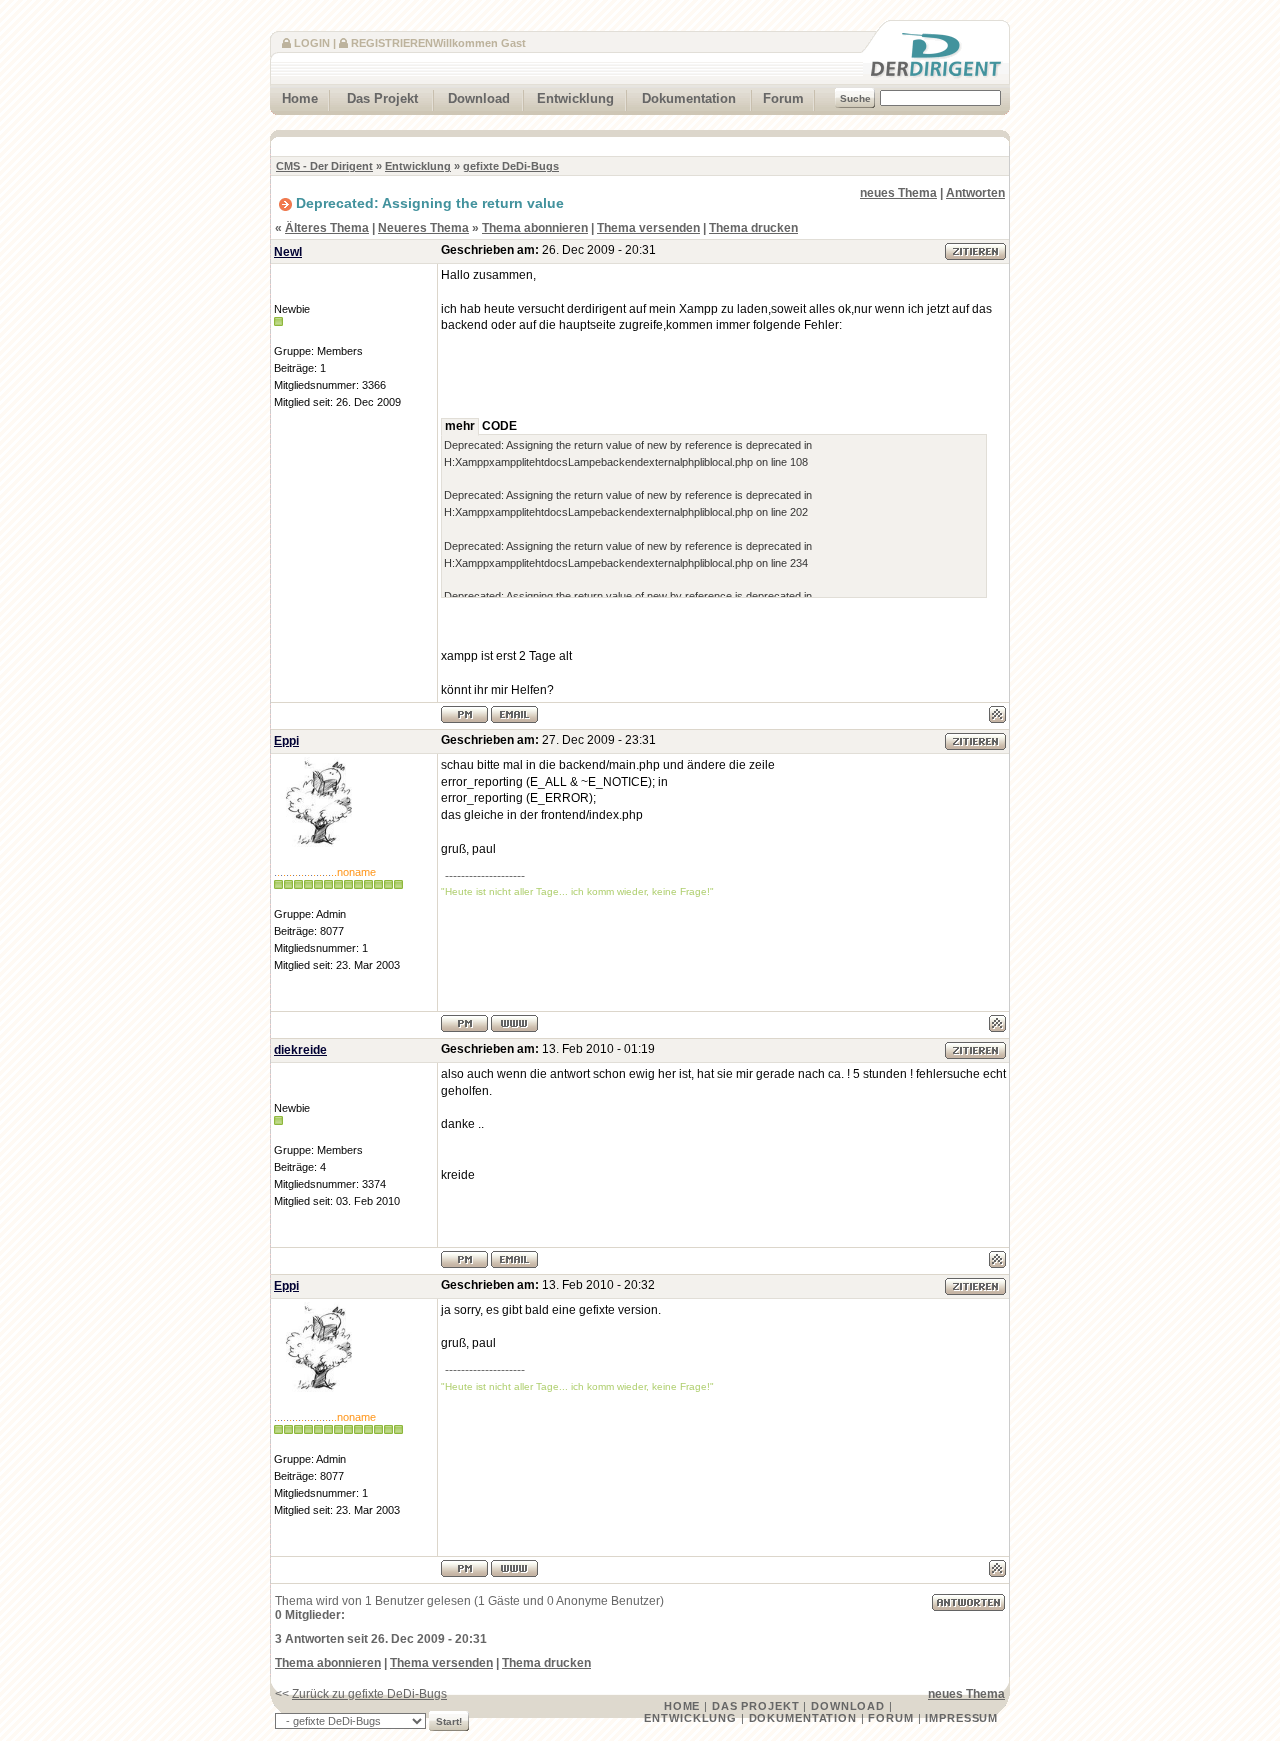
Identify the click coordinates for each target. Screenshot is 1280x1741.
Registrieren (392, 43)
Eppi (286, 741)
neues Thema (898, 193)
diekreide (300, 1050)
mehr (460, 426)
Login (312, 43)
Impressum (961, 1718)
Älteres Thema (327, 228)
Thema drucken (753, 228)
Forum (783, 99)
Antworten (975, 193)
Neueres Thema (423, 228)
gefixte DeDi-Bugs (511, 166)
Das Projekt (382, 99)
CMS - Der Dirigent (324, 166)
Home (300, 99)
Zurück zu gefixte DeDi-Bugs (369, 1694)
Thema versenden (648, 228)
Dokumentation (689, 99)
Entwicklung (575, 99)
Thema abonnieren (535, 228)
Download (479, 99)
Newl (288, 252)
